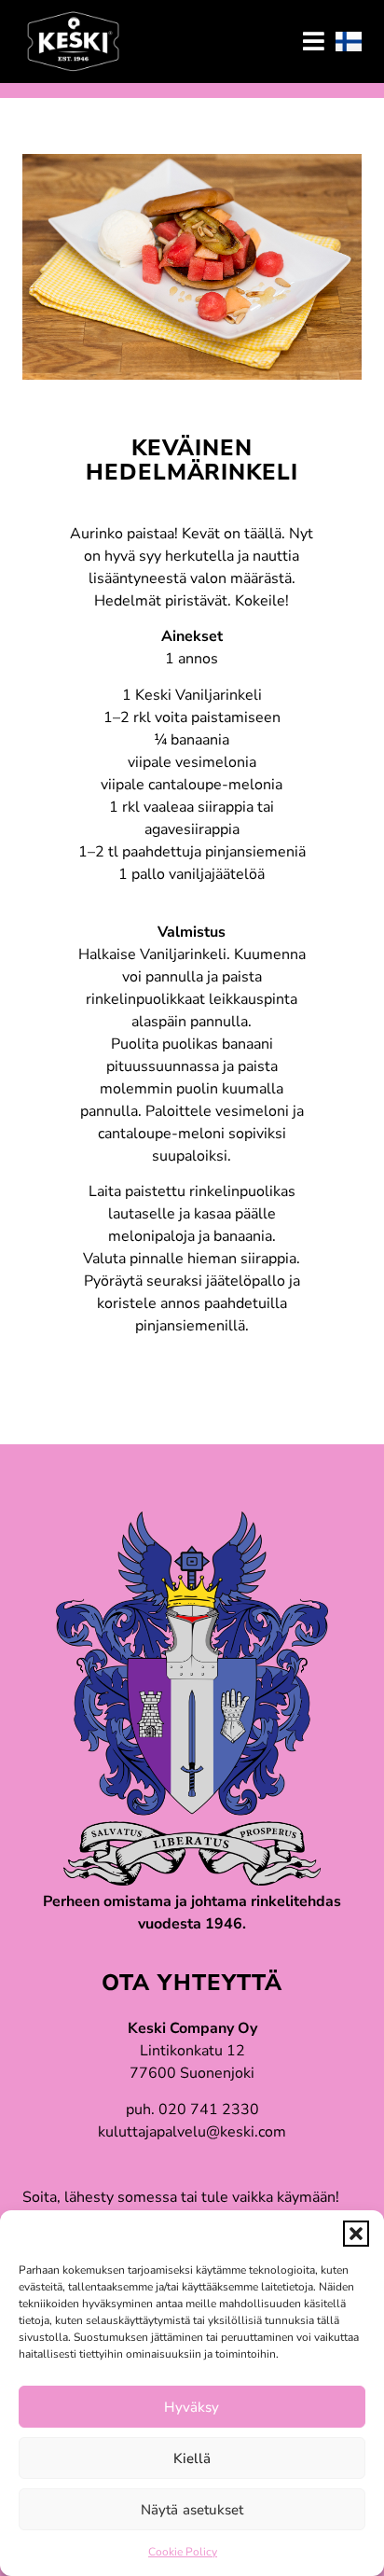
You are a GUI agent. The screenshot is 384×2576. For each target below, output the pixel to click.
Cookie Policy (183, 2552)
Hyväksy (192, 2407)
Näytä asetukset (192, 2510)
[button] (356, 2234)
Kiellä (192, 2458)
